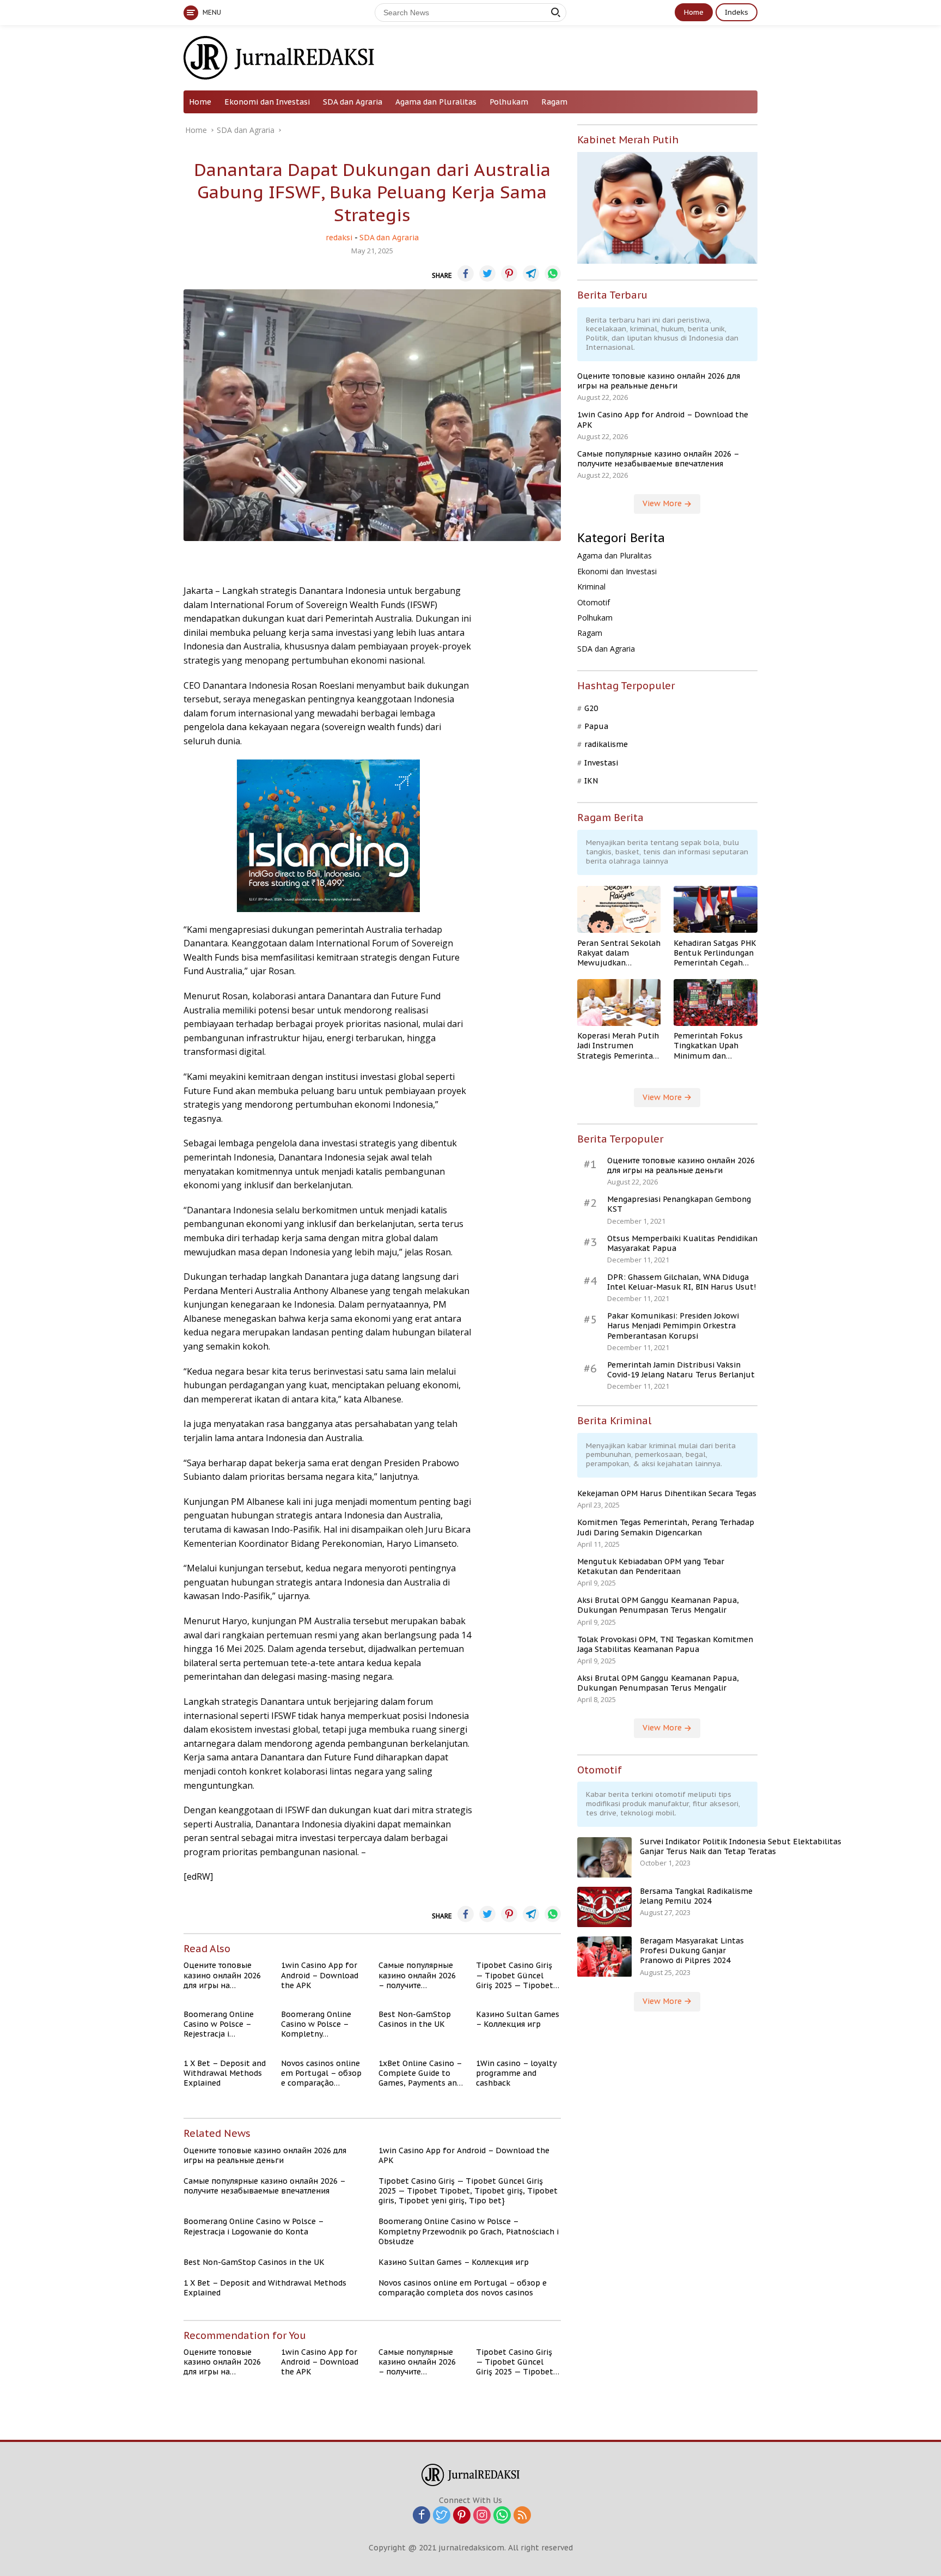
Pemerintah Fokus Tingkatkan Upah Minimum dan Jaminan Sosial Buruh (714, 1046)
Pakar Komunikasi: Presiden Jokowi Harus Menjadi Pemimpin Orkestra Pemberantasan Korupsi (673, 1326)
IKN (591, 781)
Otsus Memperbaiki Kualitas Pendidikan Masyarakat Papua (682, 1243)
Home (694, 12)
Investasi (601, 763)
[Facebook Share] (466, 274)
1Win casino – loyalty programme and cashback (516, 2073)
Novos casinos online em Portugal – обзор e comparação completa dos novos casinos (321, 2073)
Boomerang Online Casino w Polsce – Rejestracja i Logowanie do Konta (222, 2024)
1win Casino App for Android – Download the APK (320, 1975)
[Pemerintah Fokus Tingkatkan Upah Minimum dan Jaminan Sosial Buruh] (716, 1003)
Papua (596, 727)
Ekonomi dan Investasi (267, 102)
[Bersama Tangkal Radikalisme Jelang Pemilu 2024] (604, 1907)
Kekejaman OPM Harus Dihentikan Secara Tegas (667, 1494)
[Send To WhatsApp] (553, 274)
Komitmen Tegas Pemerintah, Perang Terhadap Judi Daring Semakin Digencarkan (666, 1528)
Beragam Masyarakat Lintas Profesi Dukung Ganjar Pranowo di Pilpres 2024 (692, 1951)
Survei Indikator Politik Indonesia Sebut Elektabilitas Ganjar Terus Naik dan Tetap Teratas (741, 1847)
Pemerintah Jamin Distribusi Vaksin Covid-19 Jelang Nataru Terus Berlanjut (681, 1370)
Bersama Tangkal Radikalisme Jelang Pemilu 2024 (696, 1897)
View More (663, 504)
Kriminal (591, 587)
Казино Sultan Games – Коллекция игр (518, 2019)
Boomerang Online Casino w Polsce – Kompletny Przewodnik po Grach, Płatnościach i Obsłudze (322, 2024)
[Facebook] (421, 2516)
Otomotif (594, 602)
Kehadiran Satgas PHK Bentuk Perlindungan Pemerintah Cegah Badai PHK (715, 953)
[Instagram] (482, 2516)
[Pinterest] (462, 2516)
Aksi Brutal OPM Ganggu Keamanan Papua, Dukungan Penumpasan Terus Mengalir (658, 1606)
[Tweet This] (487, 274)
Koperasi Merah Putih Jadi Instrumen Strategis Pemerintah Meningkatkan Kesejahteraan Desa (618, 1046)
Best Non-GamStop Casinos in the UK (415, 2019)
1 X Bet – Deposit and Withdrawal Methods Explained (225, 2073)
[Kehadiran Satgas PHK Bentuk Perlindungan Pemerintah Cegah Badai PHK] (716, 909)
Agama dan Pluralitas (436, 102)
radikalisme (606, 745)
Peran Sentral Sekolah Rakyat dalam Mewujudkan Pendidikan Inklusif (619, 953)
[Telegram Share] (531, 274)
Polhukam (509, 102)
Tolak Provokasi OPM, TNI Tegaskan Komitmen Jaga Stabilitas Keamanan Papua (665, 1644)
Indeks (737, 12)
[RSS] (522, 2516)
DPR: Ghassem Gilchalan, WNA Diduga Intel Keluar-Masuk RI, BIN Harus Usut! (682, 1282)
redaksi (339, 238)
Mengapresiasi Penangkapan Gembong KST (679, 1205)
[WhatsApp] (502, 2516)
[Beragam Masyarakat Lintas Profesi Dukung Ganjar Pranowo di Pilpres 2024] (604, 1957)
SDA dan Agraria (353, 102)
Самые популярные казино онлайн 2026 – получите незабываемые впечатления (417, 1975)
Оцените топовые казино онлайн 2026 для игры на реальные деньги (222, 1975)
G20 (591, 708)
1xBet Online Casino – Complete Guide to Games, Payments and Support (420, 2073)
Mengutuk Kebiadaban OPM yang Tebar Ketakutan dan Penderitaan (651, 1566)
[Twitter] (442, 2516)
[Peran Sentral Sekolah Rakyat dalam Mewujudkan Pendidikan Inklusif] (619, 909)
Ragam (554, 102)
